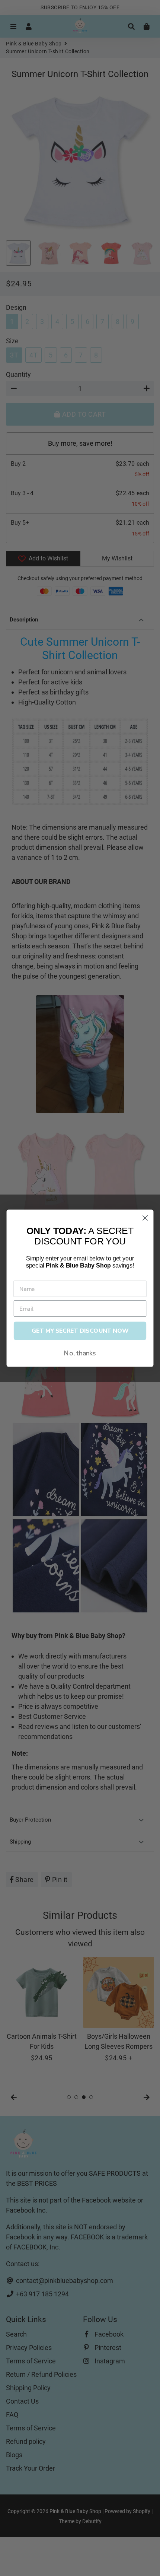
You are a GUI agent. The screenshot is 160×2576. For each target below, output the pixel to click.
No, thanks (80, 1353)
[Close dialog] (145, 1218)
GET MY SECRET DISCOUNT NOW (80, 1331)
